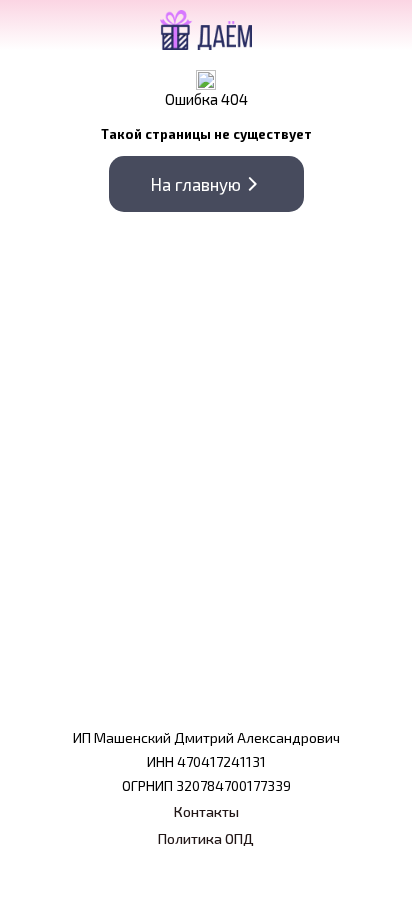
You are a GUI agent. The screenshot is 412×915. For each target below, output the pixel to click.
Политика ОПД (206, 838)
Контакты (206, 811)
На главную (196, 184)
